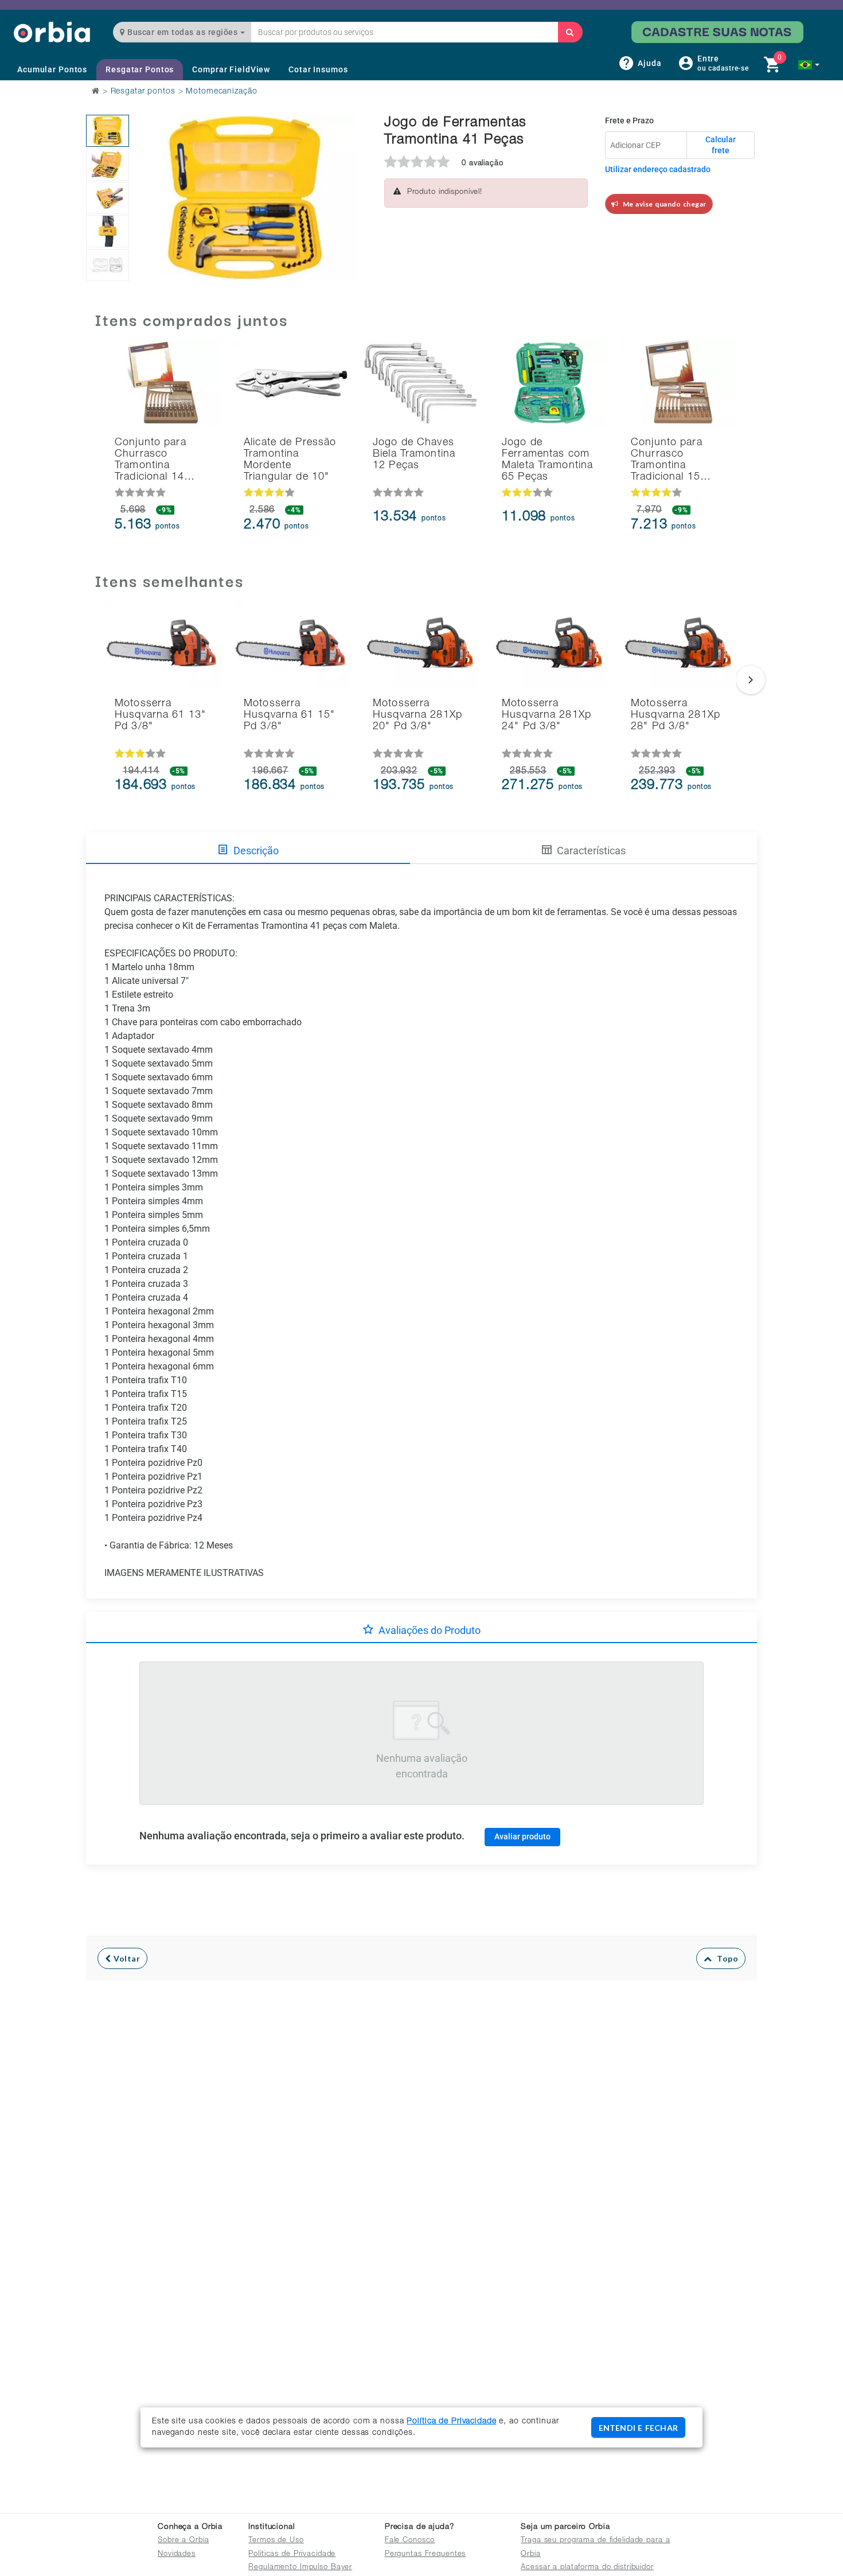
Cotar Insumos (318, 69)
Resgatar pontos (143, 92)
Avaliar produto (522, 1836)
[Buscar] (570, 32)
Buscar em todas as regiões (183, 32)
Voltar (126, 1958)
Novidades (177, 2554)
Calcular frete (721, 145)
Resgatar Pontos (140, 69)
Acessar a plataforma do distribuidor (587, 2568)
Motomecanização (221, 92)
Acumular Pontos (52, 69)
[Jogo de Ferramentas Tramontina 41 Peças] (108, 131)
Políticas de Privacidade (292, 2554)
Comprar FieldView (231, 69)
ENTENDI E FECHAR (638, 2428)
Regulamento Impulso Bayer (300, 2568)
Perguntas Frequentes (426, 2554)
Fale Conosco (410, 2541)
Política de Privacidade (451, 2422)
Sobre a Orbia (183, 2541)
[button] (809, 65)
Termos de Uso (276, 2541)
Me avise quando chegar (663, 204)
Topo (725, 1958)
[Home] (52, 32)
